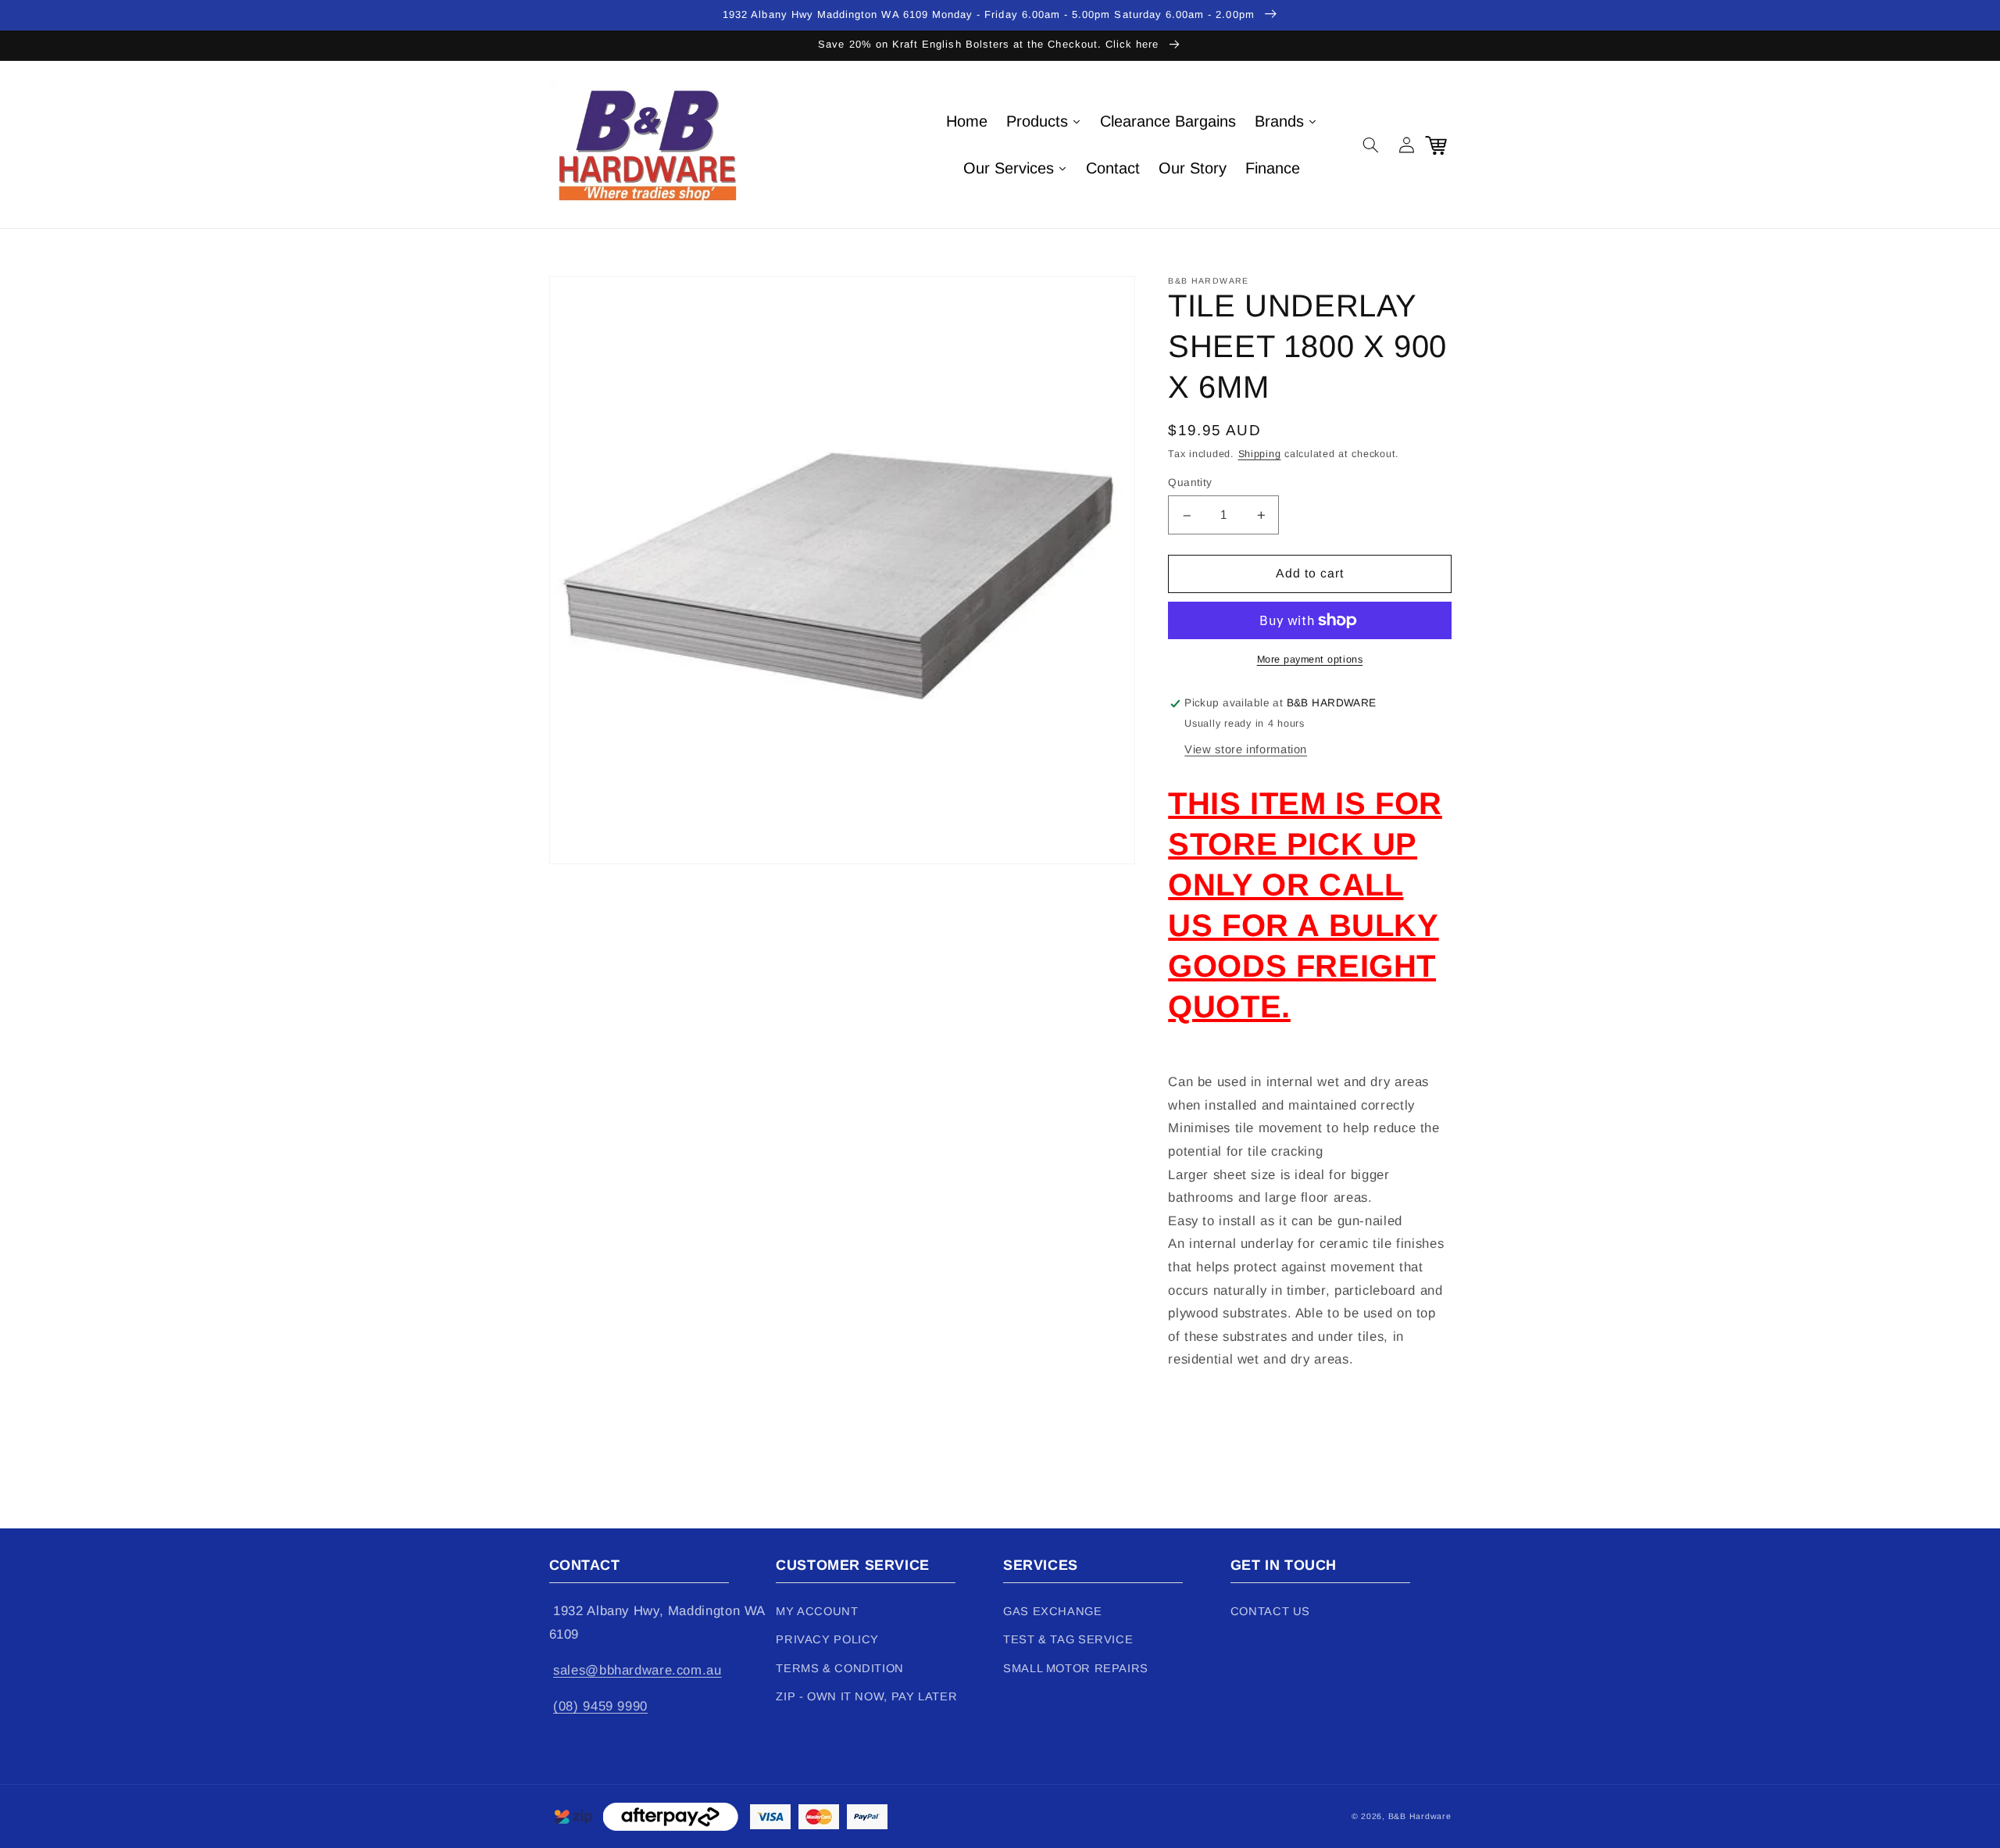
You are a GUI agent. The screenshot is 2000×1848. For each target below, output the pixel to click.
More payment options (1310, 659)
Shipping (1260, 455)
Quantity (1190, 483)
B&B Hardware (1420, 1816)
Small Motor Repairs (1076, 1668)
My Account (817, 1611)
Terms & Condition (840, 1668)
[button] (1371, 145)
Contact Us (1270, 1611)
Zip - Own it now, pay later (866, 1696)
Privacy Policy (827, 1639)
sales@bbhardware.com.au (637, 1670)
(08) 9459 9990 (600, 1706)
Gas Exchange (1053, 1611)
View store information (1246, 749)
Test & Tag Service (1068, 1639)
